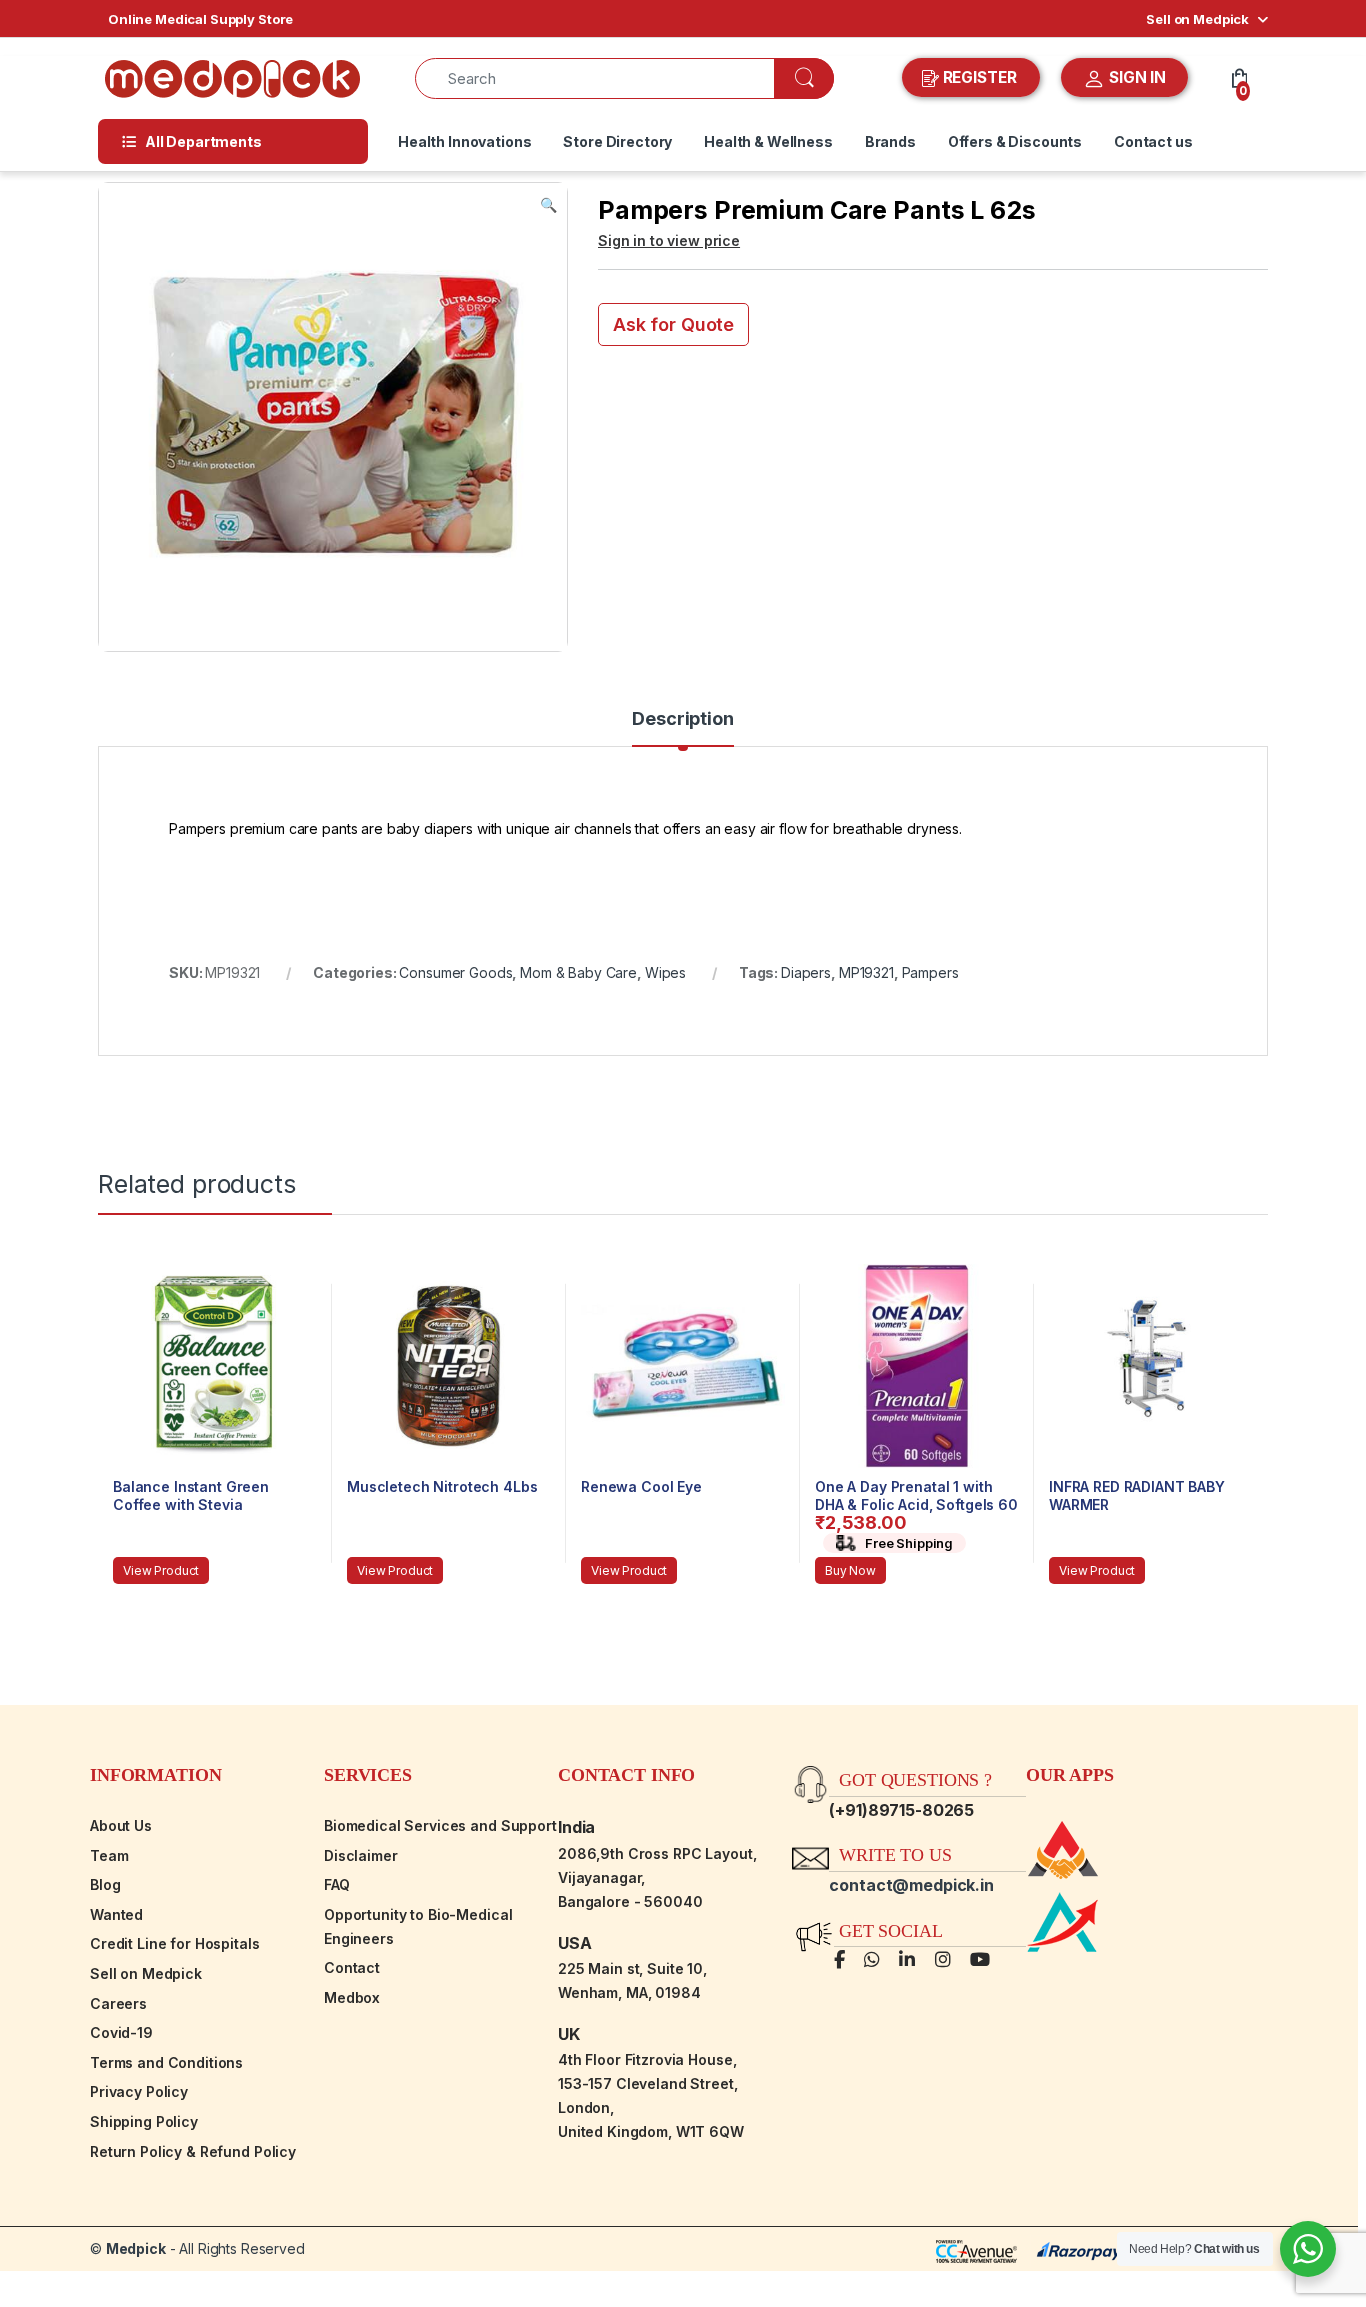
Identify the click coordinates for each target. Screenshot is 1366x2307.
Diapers (806, 972)
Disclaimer (361, 1855)
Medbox (352, 1997)
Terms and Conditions (166, 2062)
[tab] (682, 728)
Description (682, 719)
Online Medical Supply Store (200, 19)
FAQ (337, 1884)
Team (109, 1855)
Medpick (136, 2248)
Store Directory (617, 141)
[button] (548, 205)
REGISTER (980, 77)
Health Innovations (464, 141)
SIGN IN (1135, 77)
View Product (161, 1570)
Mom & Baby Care (578, 972)
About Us (121, 1825)
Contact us (1153, 141)
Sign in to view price (669, 240)
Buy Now (850, 1570)
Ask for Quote (673, 324)
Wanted (116, 1914)
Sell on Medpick (1197, 19)
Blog (105, 1884)
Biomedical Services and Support (440, 1825)
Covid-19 (121, 2032)
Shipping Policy (144, 2121)
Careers (118, 2003)
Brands (890, 141)
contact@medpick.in (911, 1885)
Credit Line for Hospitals (175, 1943)
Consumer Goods (455, 972)
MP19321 (866, 972)
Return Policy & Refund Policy (193, 2151)
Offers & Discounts (1015, 141)
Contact (352, 1967)
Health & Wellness (768, 141)
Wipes (665, 972)
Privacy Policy (139, 2091)
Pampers (930, 972)
